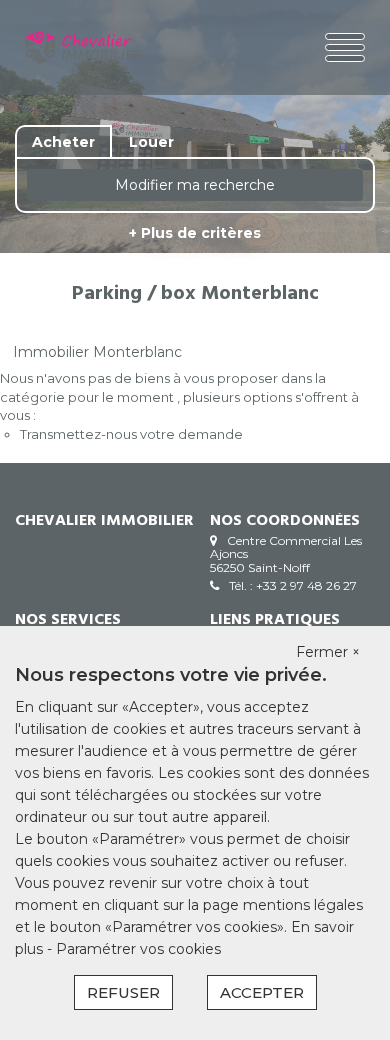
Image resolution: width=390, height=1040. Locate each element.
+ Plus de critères (195, 233)
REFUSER (123, 992)
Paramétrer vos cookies (138, 949)
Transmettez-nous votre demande (131, 434)
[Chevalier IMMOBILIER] (84, 47)
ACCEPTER (262, 992)
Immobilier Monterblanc (97, 352)
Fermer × (328, 652)
